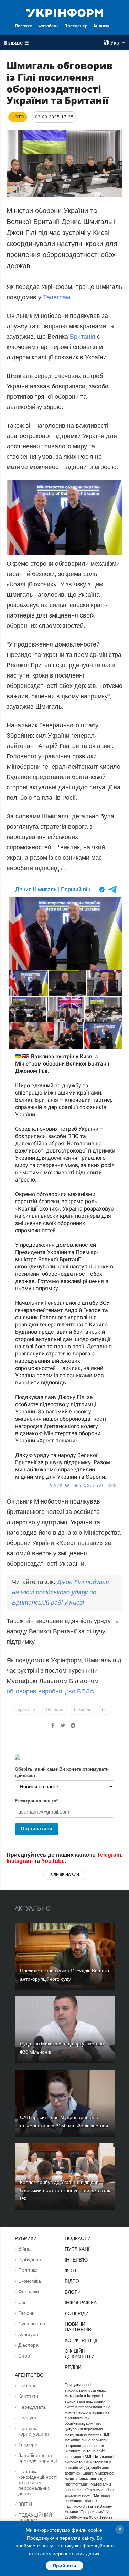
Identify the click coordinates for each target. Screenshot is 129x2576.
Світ (23, 2302)
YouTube (53, 1861)
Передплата (32, 2407)
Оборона (55, 1710)
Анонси (101, 26)
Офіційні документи (80, 2354)
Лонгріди (77, 2313)
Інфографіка (81, 2303)
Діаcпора (28, 2345)
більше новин (65, 1875)
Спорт (25, 2356)
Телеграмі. (57, 297)
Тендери (28, 2444)
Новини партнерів (78, 2327)
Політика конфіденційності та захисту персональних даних (37, 2482)
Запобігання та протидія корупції (38, 2458)
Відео (72, 2281)
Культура (28, 2334)
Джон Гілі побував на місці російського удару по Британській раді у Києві (60, 1592)
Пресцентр (76, 26)
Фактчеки (29, 2292)
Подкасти (78, 2238)
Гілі (105, 1710)
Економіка (30, 2281)
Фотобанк (49, 26)
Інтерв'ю (76, 2260)
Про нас (27, 2385)
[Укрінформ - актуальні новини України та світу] (65, 12)
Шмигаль (83, 1710)
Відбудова (30, 2259)
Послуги (24, 26)
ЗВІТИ (25, 2504)
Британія (83, 337)
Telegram (109, 1855)
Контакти (28, 2396)
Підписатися (36, 1829)
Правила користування (34, 2431)
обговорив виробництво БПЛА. (51, 1691)
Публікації (78, 2249)
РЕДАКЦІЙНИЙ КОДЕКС (35, 2518)
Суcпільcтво (32, 2324)
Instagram (20, 1861)
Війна (24, 2249)
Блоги (73, 2292)
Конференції (81, 2340)
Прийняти (64, 2566)
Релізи (73, 2367)
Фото (72, 2271)
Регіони (26, 2313)
